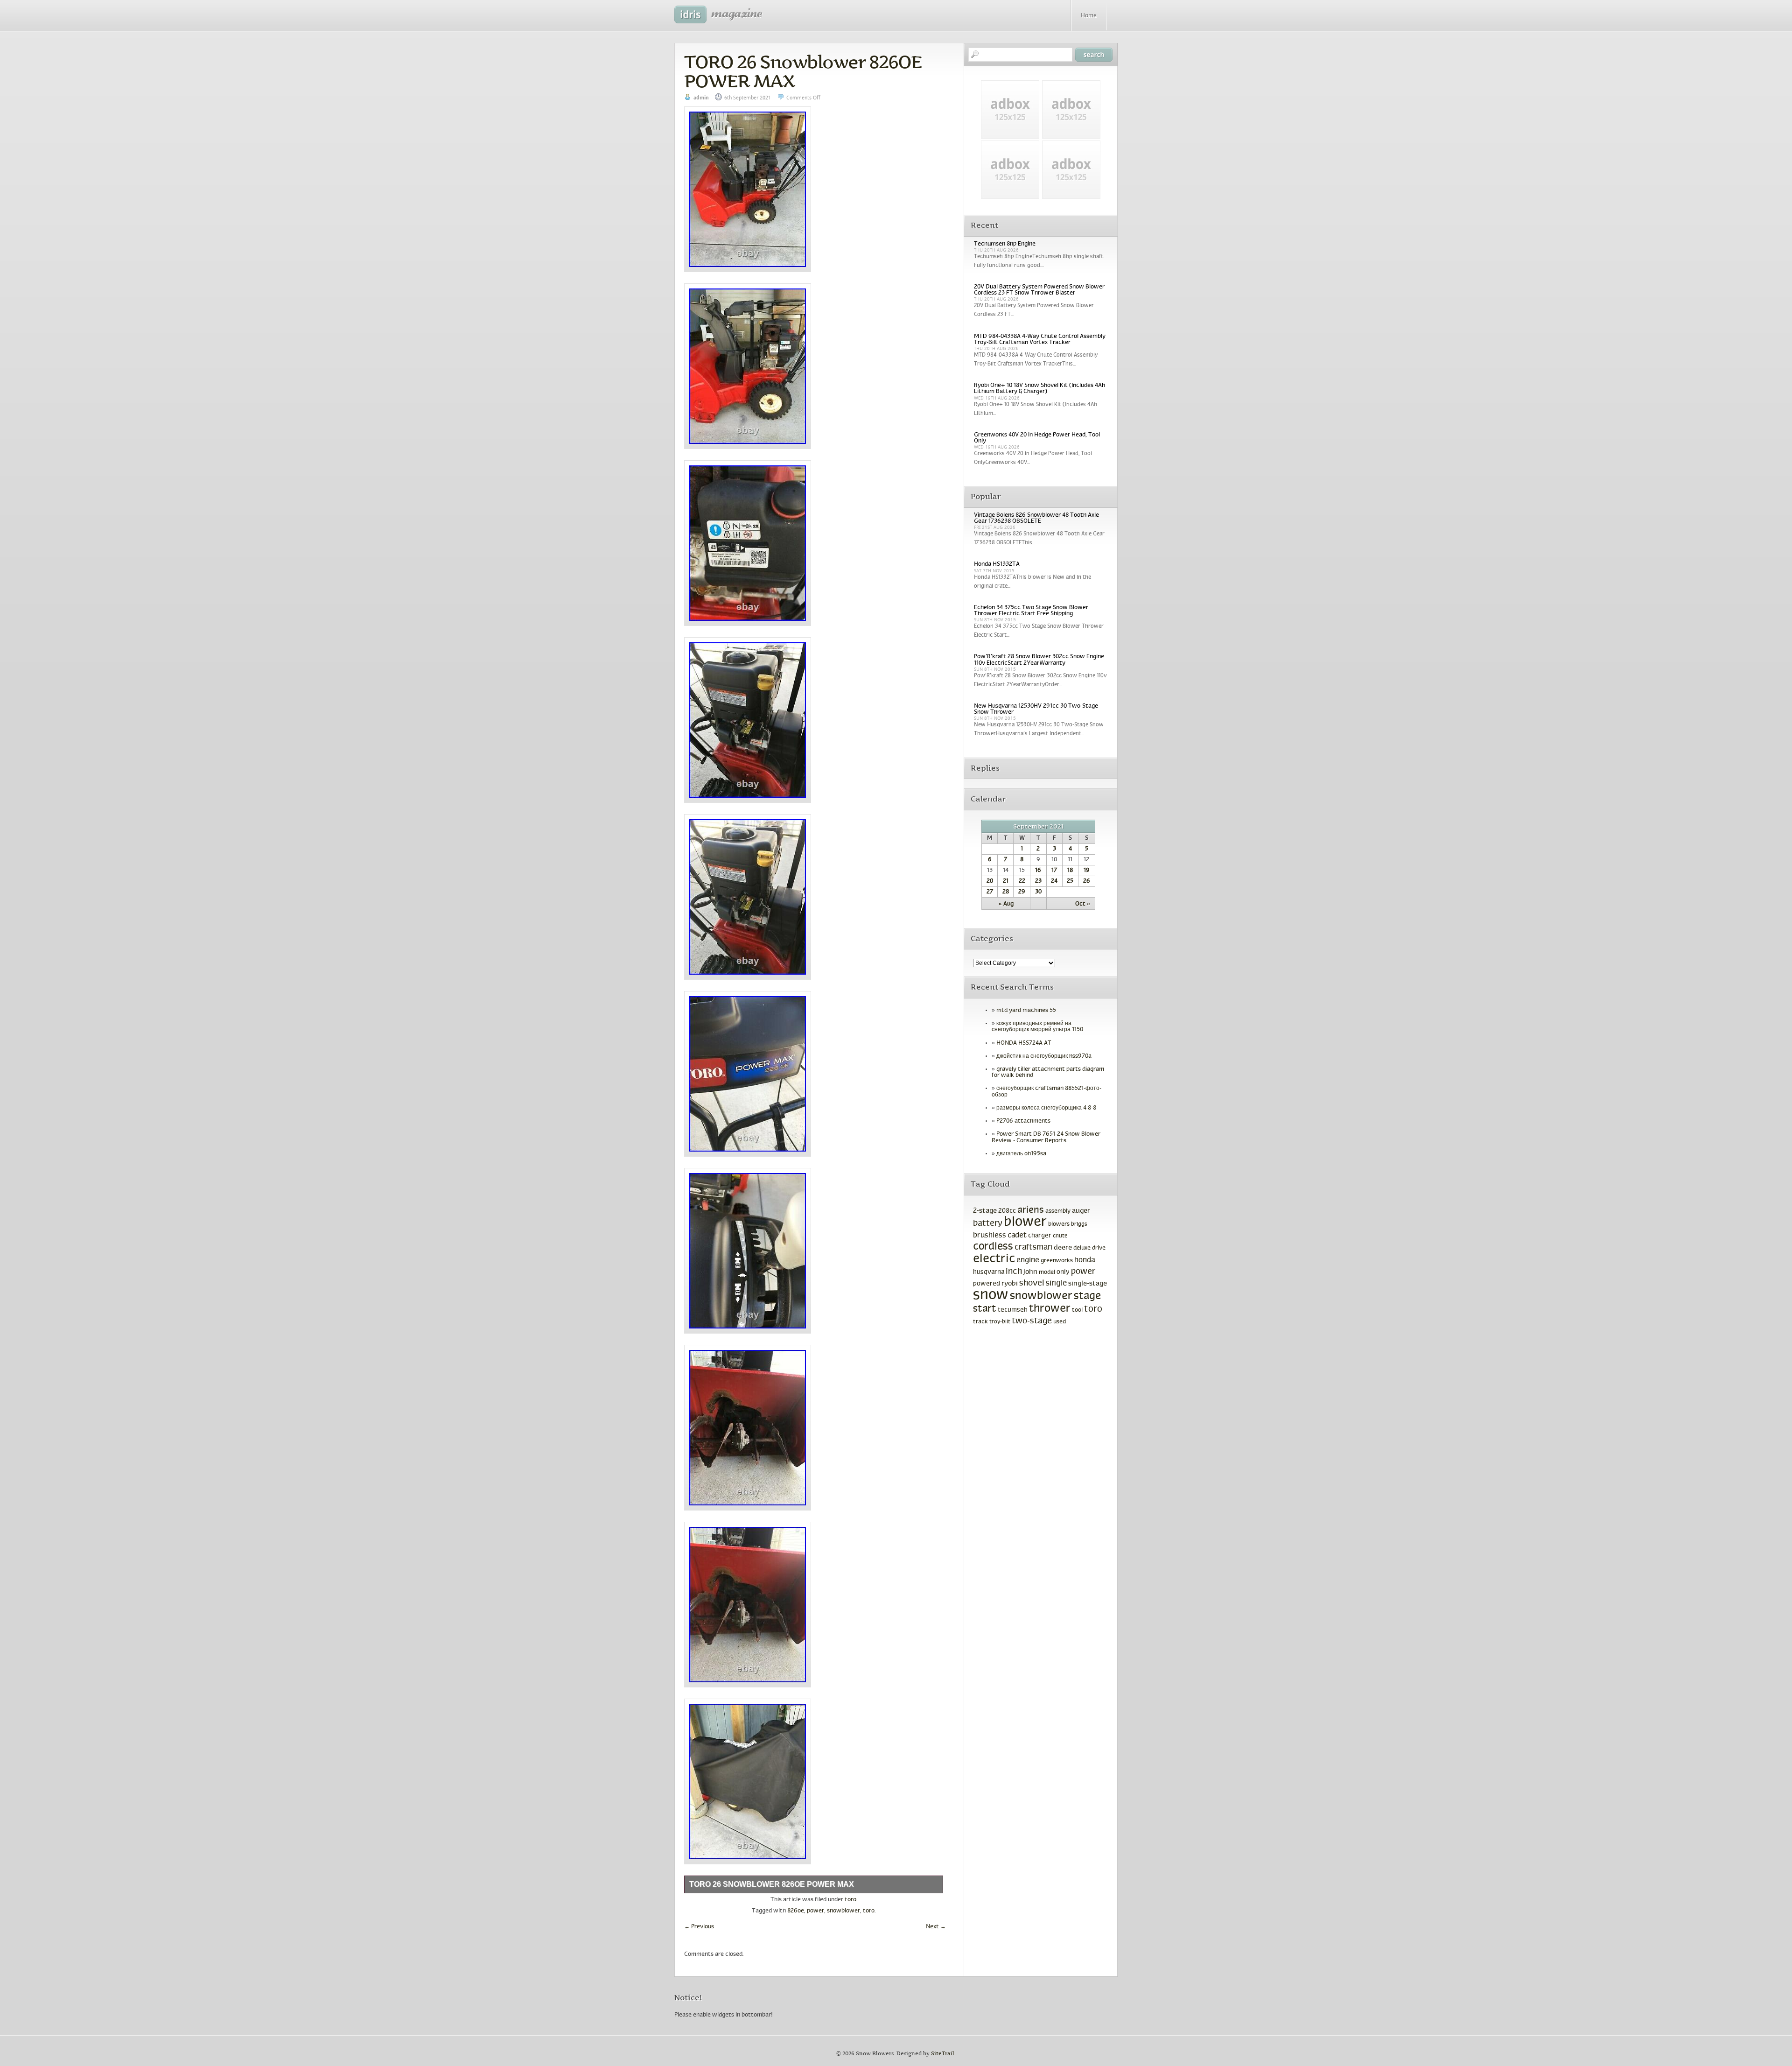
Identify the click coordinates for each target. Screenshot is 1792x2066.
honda (1085, 1260)
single (1056, 1284)
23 (1038, 881)
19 (1087, 871)
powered (987, 1284)
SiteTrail (943, 2054)
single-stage (1088, 1284)
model (1047, 1272)
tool (1077, 1310)
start (985, 1309)
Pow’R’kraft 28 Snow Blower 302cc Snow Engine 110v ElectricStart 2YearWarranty (1039, 660)
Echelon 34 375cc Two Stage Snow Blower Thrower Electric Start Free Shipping (1031, 611)
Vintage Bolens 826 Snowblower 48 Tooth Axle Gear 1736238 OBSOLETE (1036, 518)
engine (1028, 1260)
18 (1070, 871)
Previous (699, 1927)
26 (1087, 881)
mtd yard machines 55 (1026, 1011)
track (980, 1322)
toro (850, 1900)
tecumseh (1013, 1310)
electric (994, 1259)
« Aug (1006, 904)
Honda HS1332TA (997, 564)
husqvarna (989, 1272)
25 (1070, 881)
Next (936, 1927)
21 (1006, 881)
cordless (993, 1247)
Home (1089, 16)
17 (1054, 871)
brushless (990, 1235)
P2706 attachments (1023, 1121)
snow (991, 1295)
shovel (1032, 1283)
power (815, 1911)
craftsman (1033, 1248)
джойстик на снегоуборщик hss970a (1044, 1056)
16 (1038, 871)
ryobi (1010, 1284)
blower (1025, 1222)
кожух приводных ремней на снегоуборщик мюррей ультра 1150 (1037, 1027)
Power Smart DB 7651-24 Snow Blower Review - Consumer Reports (1046, 1137)
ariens (1031, 1210)
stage (1087, 1297)
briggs (1079, 1224)
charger (1040, 1236)
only (1063, 1272)
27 (990, 892)
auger (1081, 1211)
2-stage (985, 1211)
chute (1060, 1236)
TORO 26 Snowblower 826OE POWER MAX (803, 71)
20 (990, 881)
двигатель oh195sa (1021, 1154)
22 (1022, 881)
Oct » (1083, 904)
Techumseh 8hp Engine (1005, 244)
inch (1014, 1272)
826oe (796, 1911)
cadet (1017, 1235)
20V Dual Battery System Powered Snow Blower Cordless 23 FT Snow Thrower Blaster (1039, 290)
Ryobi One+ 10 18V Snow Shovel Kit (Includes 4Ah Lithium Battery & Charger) (1039, 389)
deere (1063, 1248)
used (1060, 1322)
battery (988, 1224)
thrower (1050, 1309)
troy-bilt (1000, 1322)
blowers (1059, 1224)
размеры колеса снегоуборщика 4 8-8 (1046, 1108)
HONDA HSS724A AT (1024, 1043)
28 (1006, 892)
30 (1038, 892)
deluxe (1082, 1248)
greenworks (1057, 1261)
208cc (1007, 1211)
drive (1099, 1248)
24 (1054, 881)
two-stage (1032, 1321)
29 (1022, 892)
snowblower (843, 1911)
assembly (1058, 1211)
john (1030, 1272)
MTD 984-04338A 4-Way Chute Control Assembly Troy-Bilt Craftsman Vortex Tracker (1040, 340)
